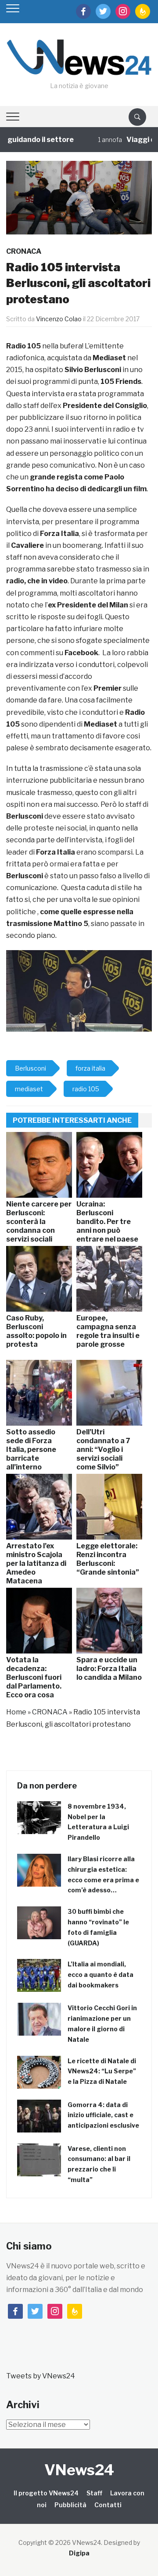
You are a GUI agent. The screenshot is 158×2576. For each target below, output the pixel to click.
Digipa (79, 2553)
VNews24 (79, 2470)
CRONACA (24, 251)
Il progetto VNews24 (46, 2493)
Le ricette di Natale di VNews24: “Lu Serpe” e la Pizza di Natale (102, 2071)
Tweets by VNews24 (41, 2376)
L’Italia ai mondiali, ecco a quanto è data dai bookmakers (101, 1975)
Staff (94, 2493)
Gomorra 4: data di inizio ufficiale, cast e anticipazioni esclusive (103, 2115)
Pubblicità (70, 2505)
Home (16, 1712)
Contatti (108, 2505)
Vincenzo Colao (59, 319)
